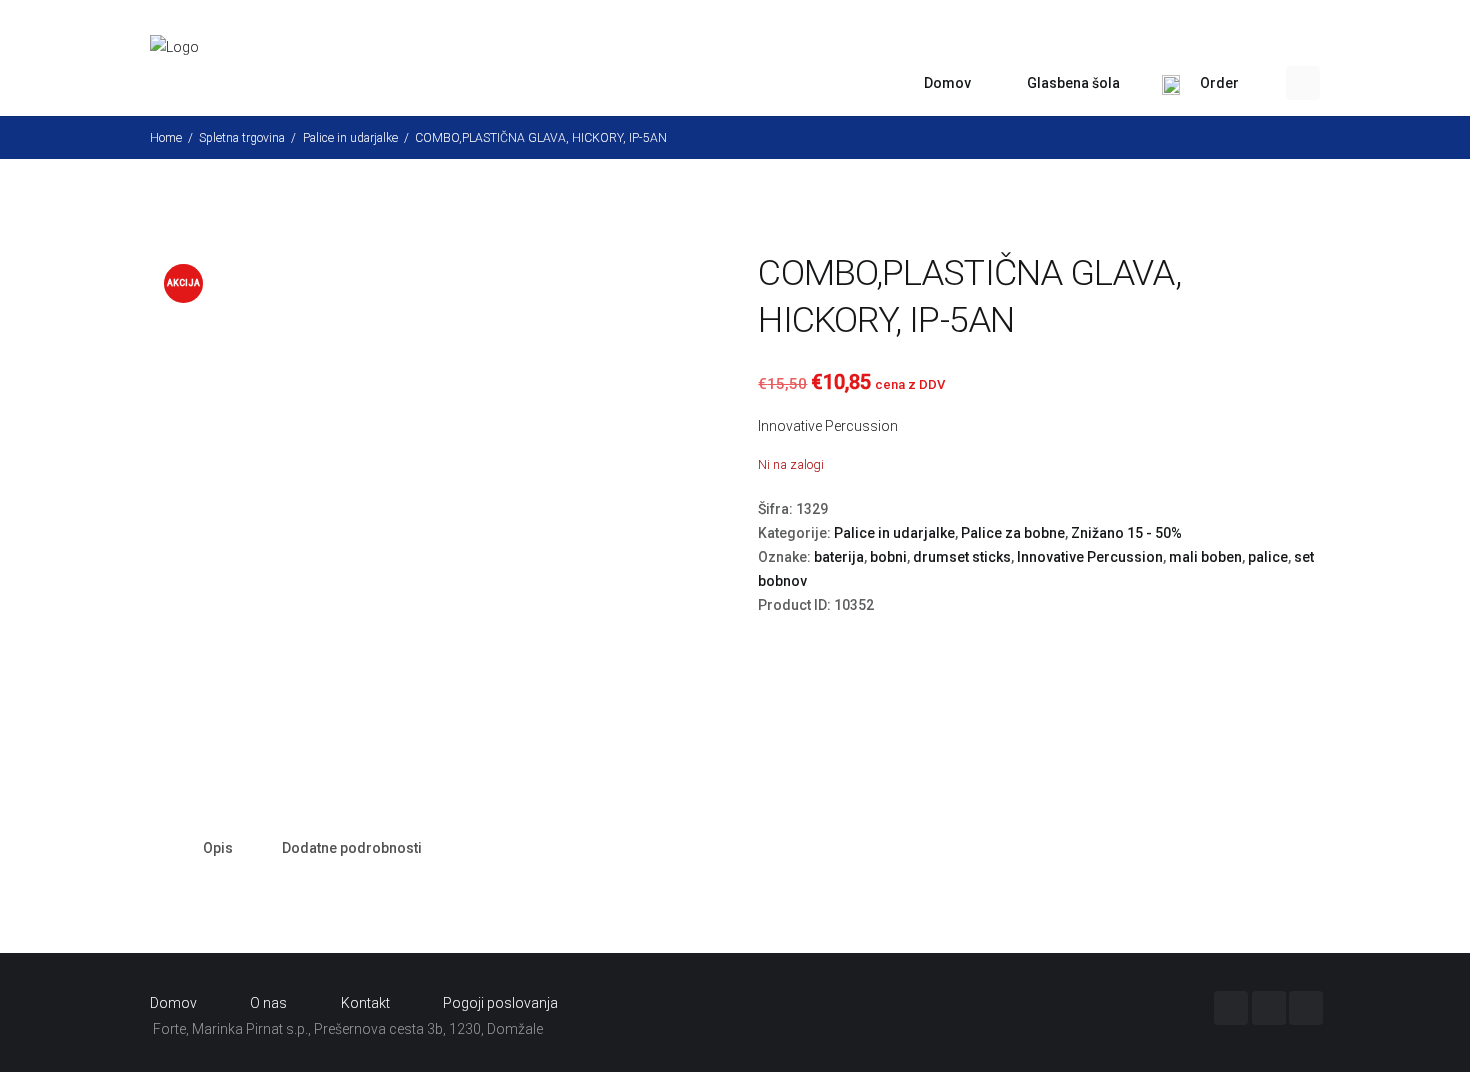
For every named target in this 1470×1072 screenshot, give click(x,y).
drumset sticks (962, 557)
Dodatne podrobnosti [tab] (352, 848)
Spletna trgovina (242, 138)
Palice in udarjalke (350, 138)
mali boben (1205, 557)
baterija (839, 557)
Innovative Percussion (828, 426)
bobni (888, 557)
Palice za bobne (1013, 533)
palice (1268, 557)
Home (166, 138)
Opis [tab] (218, 848)
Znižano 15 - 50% (1126, 533)
